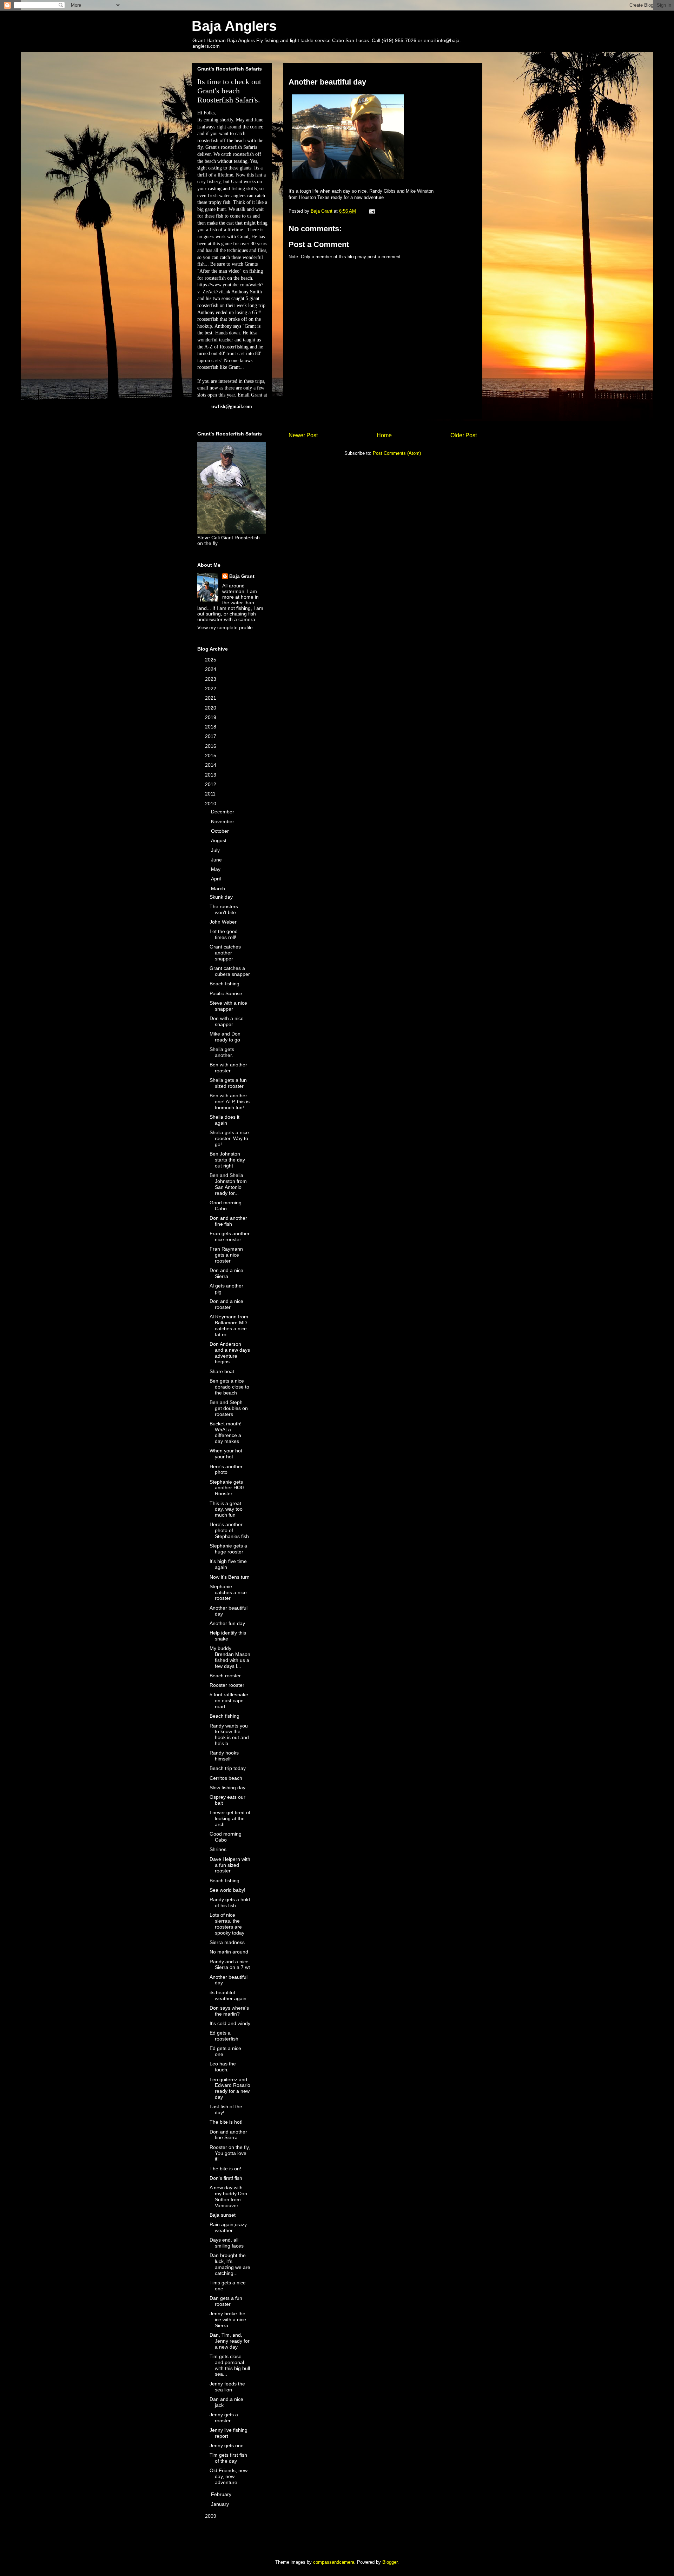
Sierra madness (227, 1942)
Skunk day (221, 897)
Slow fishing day (227, 1788)
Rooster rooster (227, 1685)
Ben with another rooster (228, 1068)
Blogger (390, 2562)
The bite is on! (225, 2169)
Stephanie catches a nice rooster (228, 1592)
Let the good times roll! (224, 934)
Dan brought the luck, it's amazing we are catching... (230, 2264)
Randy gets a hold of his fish (230, 1902)
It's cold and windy (230, 2023)
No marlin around (229, 1952)
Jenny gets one (227, 2445)
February (222, 2494)
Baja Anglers (234, 26)
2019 (211, 717)
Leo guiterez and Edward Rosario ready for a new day (230, 2088)
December (223, 812)
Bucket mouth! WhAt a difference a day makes (226, 1432)
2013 (211, 775)
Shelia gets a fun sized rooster (228, 1083)
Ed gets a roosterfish (224, 2036)
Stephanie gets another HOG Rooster (227, 1488)
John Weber (223, 922)
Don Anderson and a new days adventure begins (230, 1353)
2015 (211, 756)
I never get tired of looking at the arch (230, 1818)
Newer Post (303, 435)
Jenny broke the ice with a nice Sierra (228, 2319)
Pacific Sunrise (226, 993)
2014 (211, 765)
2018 (211, 727)
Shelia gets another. (222, 1052)
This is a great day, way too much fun (226, 1509)
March (219, 888)
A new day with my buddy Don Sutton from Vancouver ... (228, 2196)
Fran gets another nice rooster (230, 1236)
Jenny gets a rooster (224, 2418)
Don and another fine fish (228, 1221)
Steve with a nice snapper (228, 1006)
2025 (211, 660)
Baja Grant (242, 576)
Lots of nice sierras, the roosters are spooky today (227, 1924)
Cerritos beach (226, 1778)
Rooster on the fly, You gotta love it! (230, 2153)
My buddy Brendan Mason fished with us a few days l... (230, 1657)
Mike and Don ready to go (225, 1037)
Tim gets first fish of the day (228, 2458)
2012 (211, 784)
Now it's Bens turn (230, 1577)
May (216, 869)
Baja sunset (223, 2215)
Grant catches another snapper (225, 953)
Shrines (218, 1849)
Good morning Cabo (226, 1206)
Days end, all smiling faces (227, 2243)
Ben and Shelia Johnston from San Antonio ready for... (228, 1184)
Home (384, 435)
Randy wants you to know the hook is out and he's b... (229, 1735)
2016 (211, 746)
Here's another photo (226, 1469)
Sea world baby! (227, 1890)
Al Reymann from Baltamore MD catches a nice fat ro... (229, 1325)
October (221, 831)
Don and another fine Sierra (228, 2135)
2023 (211, 679)
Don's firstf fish (226, 2178)
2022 (211, 688)
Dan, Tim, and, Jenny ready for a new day (230, 2341)
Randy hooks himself (224, 1756)
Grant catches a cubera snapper (230, 971)
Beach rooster (225, 1676)
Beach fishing (224, 984)
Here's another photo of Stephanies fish (229, 1530)
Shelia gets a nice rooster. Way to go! (229, 1138)
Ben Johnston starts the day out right (227, 1160)
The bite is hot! (226, 2122)
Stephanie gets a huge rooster (228, 1549)
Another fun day (227, 1623)
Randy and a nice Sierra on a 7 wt (230, 1965)
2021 (211, 698)
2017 (211, 736)
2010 (211, 804)
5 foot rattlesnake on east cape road (229, 1700)
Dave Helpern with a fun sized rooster (230, 1865)
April (217, 879)
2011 (211, 794)
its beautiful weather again (228, 1995)
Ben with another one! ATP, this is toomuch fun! (230, 1101)
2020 (211, 708)
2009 (211, 2516)
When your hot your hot (226, 1454)
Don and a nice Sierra (226, 1273)
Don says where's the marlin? (229, 2011)
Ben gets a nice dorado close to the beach (229, 1387)
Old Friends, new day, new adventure (229, 2476)
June (217, 860)
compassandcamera (334, 2562)
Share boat (222, 1371)
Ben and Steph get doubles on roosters (229, 1408)
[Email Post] (372, 211)
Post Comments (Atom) (397, 453)
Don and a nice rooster (226, 1304)
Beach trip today (228, 1768)
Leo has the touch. (223, 2067)
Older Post (464, 435)
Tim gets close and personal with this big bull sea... (230, 2365)
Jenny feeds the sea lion (227, 2387)
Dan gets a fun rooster (226, 2301)
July (216, 850)
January (221, 2504)
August (219, 840)
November (223, 821)
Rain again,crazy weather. (228, 2227)
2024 (211, 669)
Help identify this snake (228, 1636)
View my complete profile (225, 627)
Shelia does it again (224, 1120)
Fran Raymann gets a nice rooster (226, 1255)
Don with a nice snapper (227, 1021)
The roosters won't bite (224, 909)
